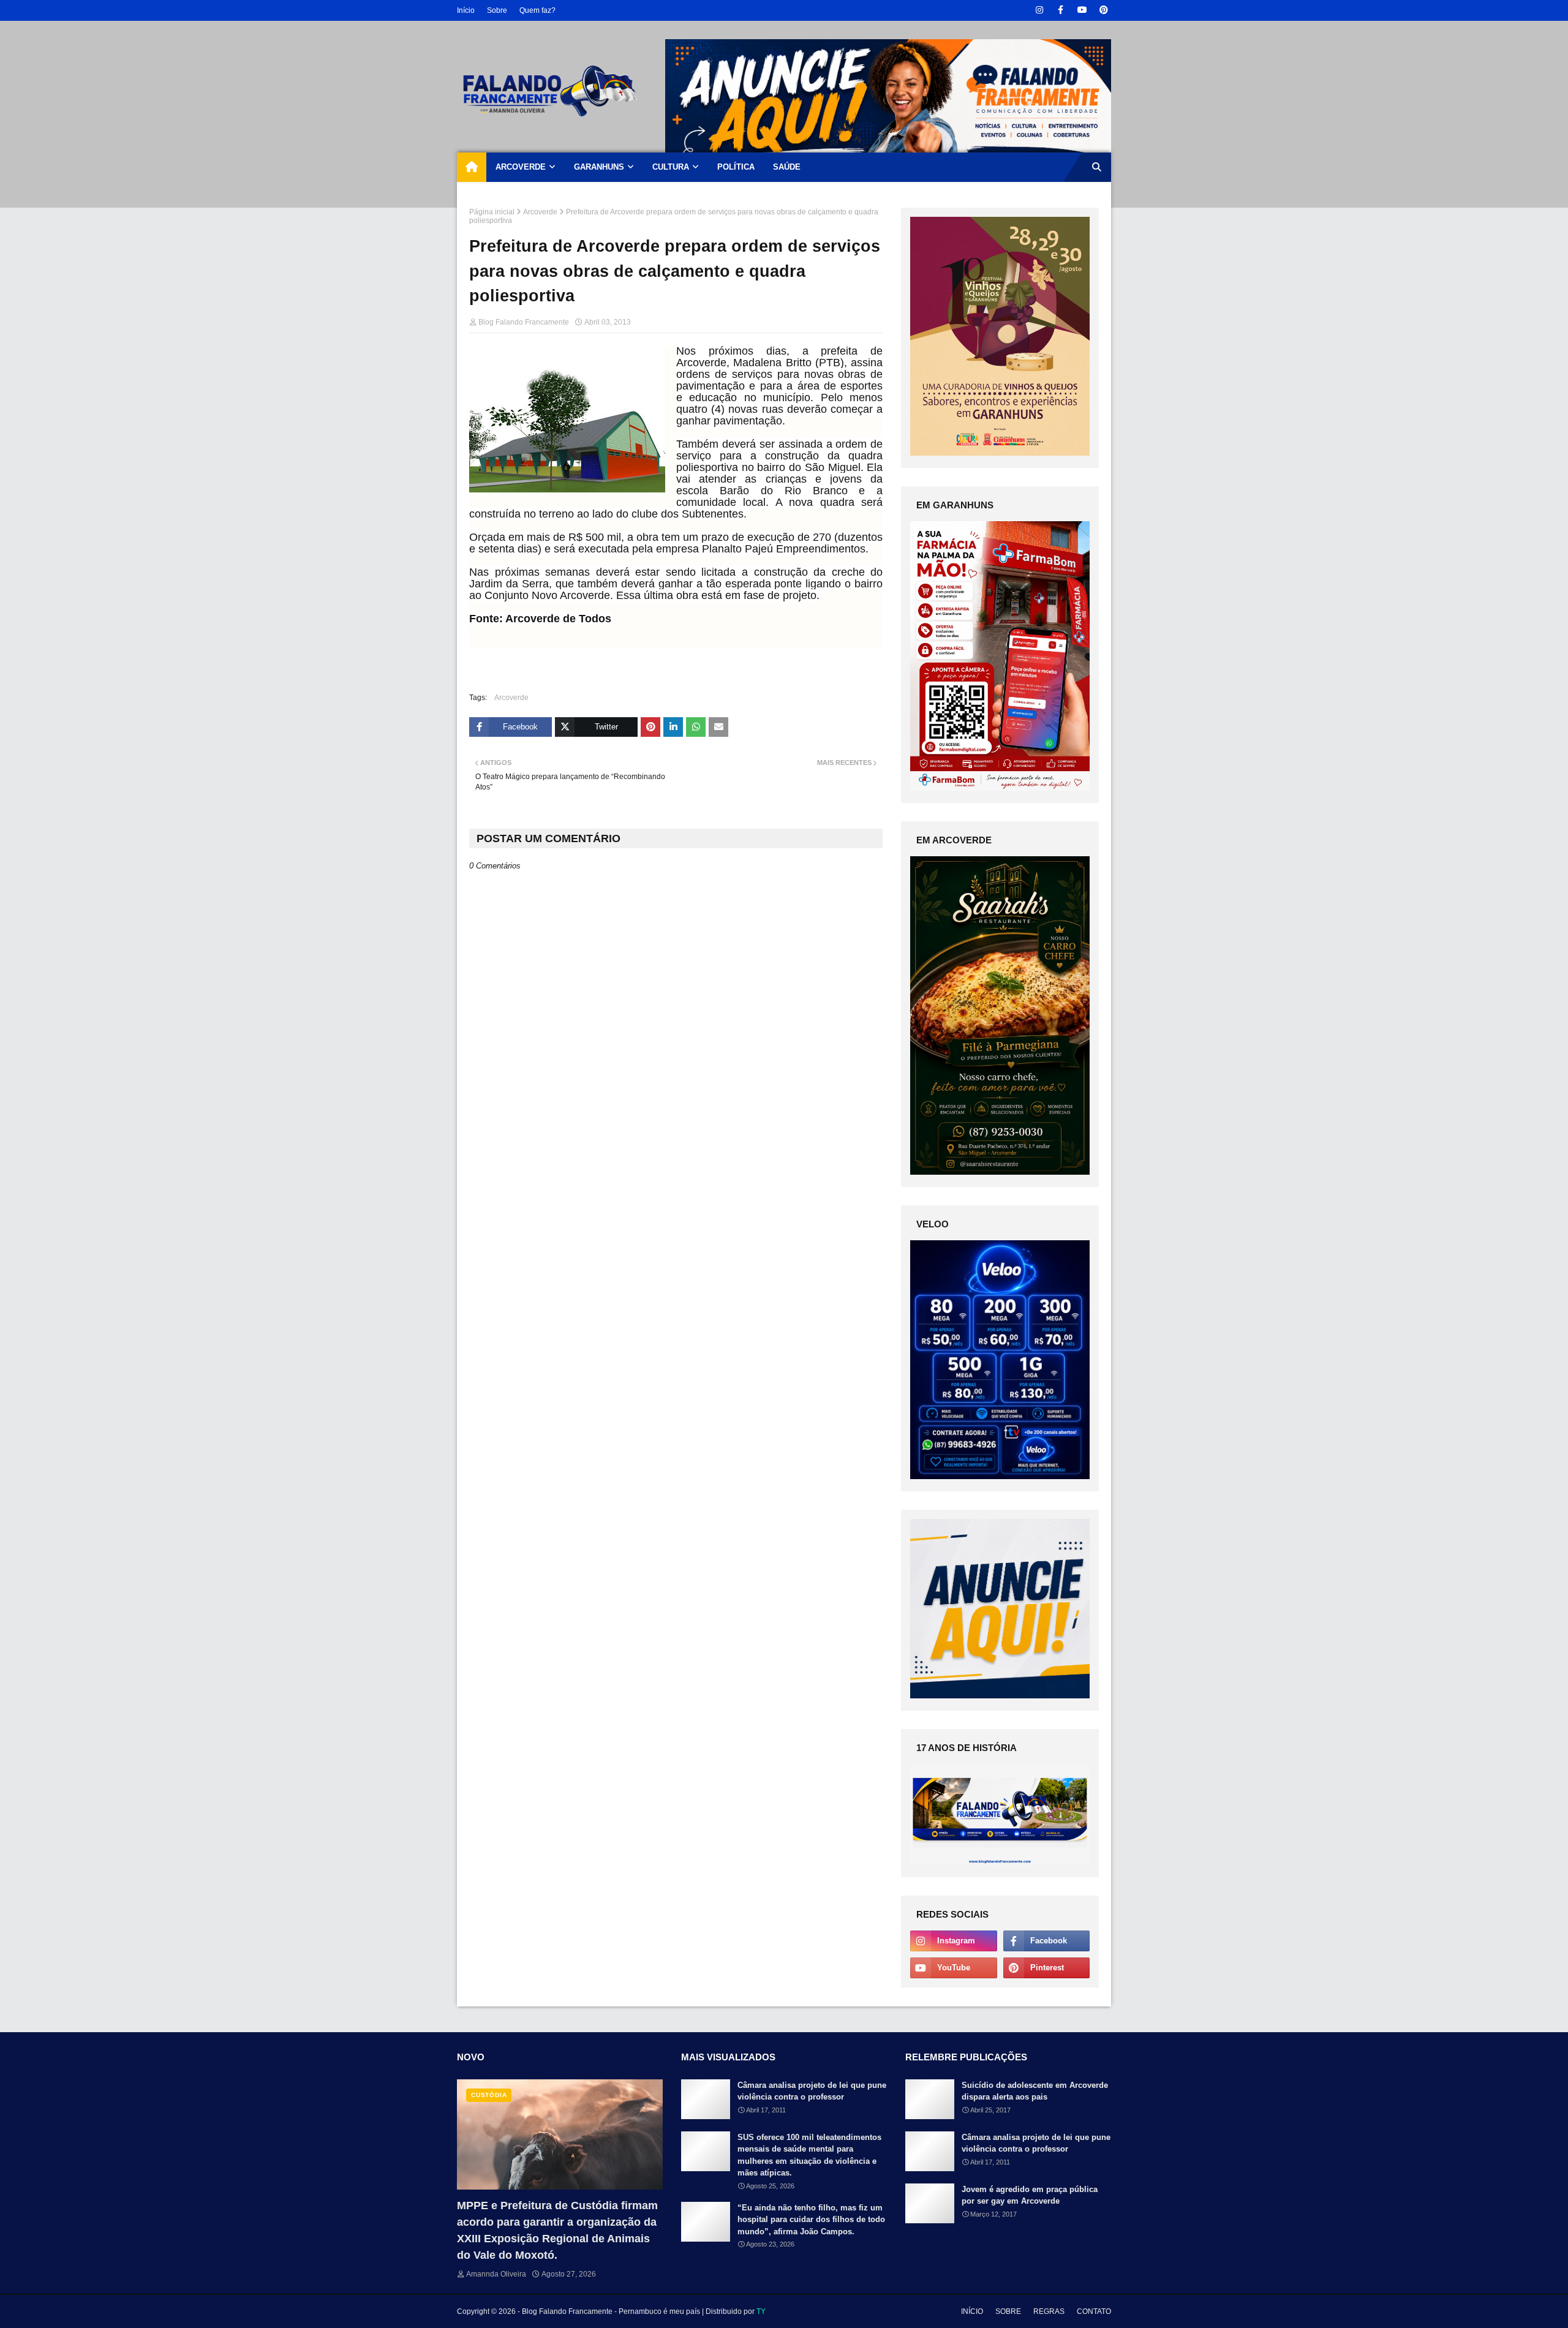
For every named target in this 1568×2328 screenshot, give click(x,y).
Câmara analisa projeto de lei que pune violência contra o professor (812, 2091)
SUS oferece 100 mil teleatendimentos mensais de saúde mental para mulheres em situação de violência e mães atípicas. (809, 2155)
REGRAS (1049, 2311)
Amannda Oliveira (496, 2274)
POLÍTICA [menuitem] (736, 167)
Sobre (497, 10)
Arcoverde (540, 212)
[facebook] (1061, 10)
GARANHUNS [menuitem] (599, 167)
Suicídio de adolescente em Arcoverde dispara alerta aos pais (1035, 2091)
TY (761, 2311)
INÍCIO (972, 2311)
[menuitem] (472, 167)
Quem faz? (537, 10)
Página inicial (492, 212)
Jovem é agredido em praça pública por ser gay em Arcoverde (1030, 2195)
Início (466, 10)
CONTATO (1094, 2311)
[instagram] (1039, 10)
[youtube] (1082, 10)
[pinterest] (1103, 10)
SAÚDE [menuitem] (787, 167)
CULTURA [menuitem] (671, 167)
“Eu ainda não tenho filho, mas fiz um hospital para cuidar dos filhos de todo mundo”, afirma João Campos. (811, 2220)
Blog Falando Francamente (524, 322)
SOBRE (1008, 2311)
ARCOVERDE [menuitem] (521, 167)
